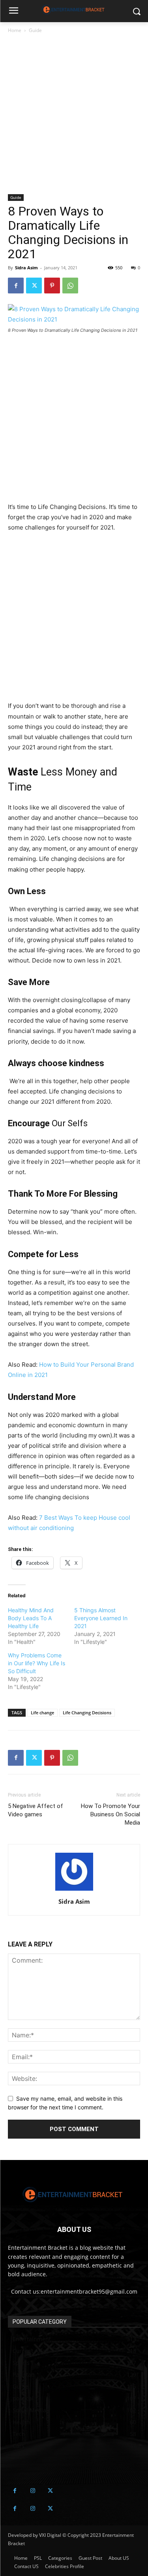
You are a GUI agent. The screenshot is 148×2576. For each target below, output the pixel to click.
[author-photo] (74, 1890)
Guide (35, 30)
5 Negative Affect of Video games (36, 1810)
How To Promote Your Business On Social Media (111, 1814)
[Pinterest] (52, 286)
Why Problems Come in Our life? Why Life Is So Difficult (37, 1663)
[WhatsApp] (70, 286)
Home (15, 30)
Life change (42, 1713)
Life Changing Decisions (87, 1713)
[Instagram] (33, 2491)
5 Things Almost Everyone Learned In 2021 (101, 1618)
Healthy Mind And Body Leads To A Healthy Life (31, 1618)
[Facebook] (16, 286)
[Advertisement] (74, 117)
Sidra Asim (26, 268)
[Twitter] (34, 286)
